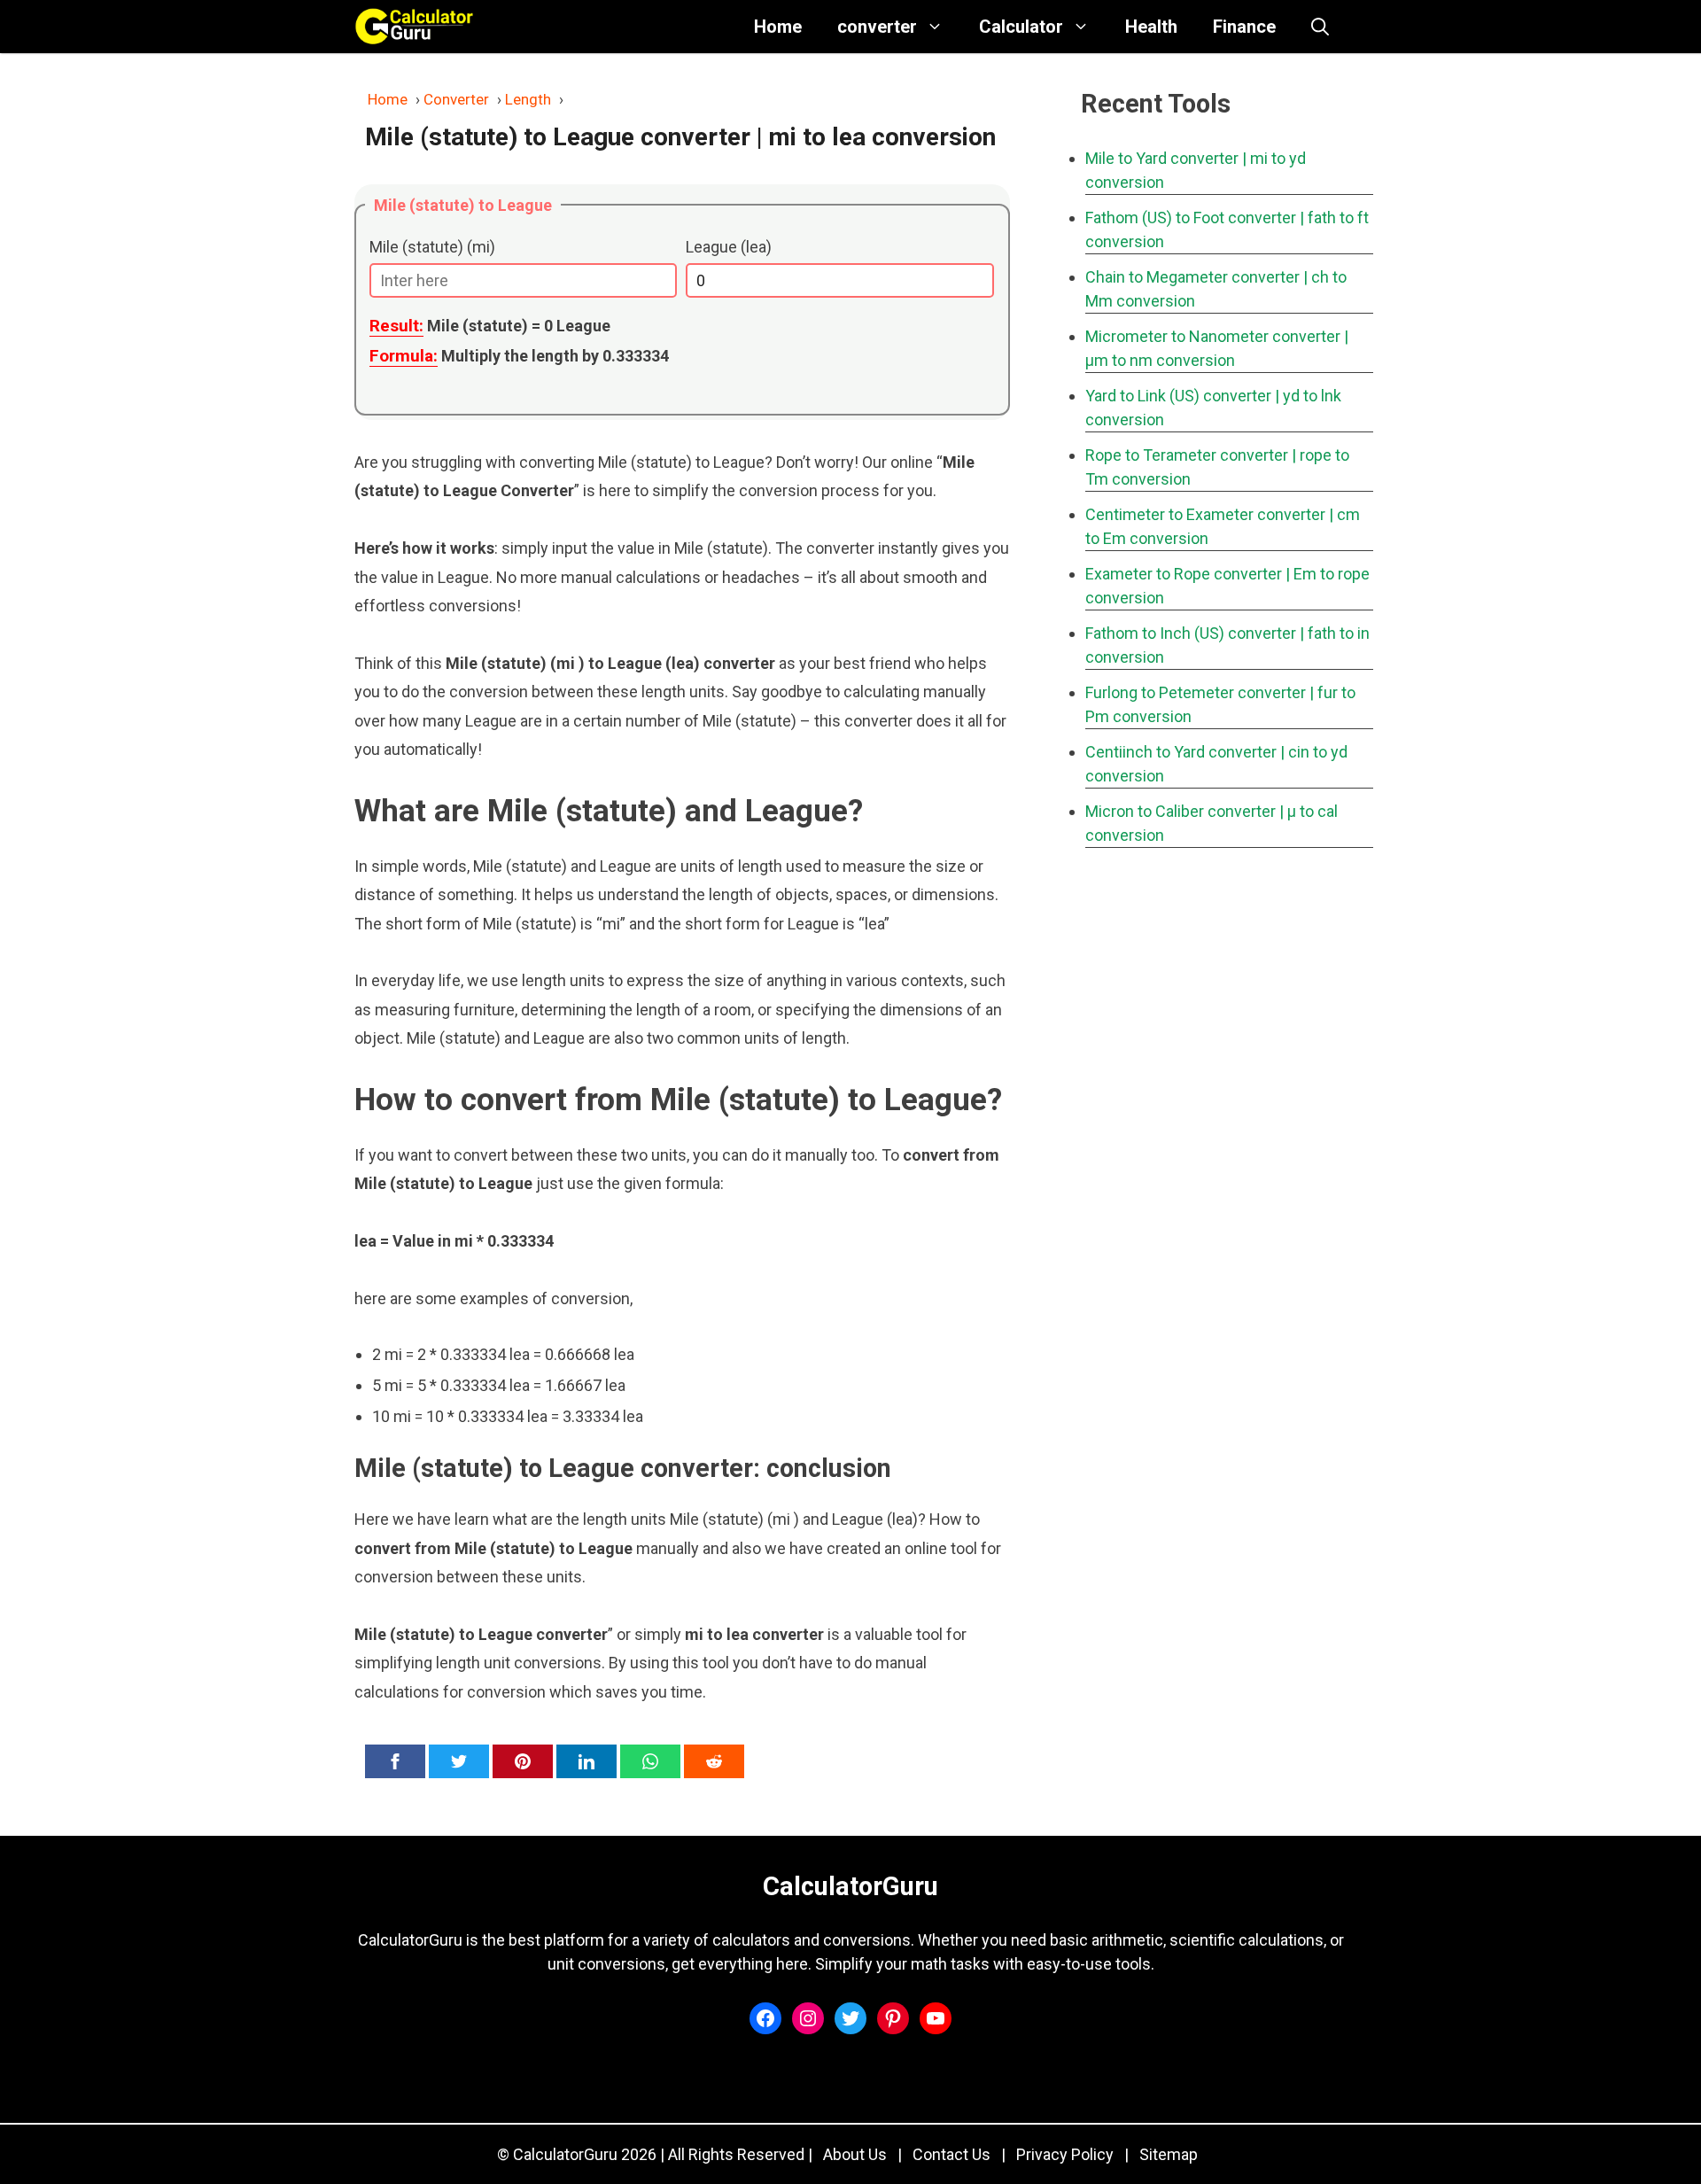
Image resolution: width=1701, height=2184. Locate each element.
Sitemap (1169, 2154)
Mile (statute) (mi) (432, 247)
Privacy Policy (1065, 2154)
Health (1151, 27)
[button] (1320, 27)
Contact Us (951, 2154)
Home (778, 27)
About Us (855, 2154)
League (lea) (729, 247)
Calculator (1021, 27)
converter (877, 27)
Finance (1244, 27)
